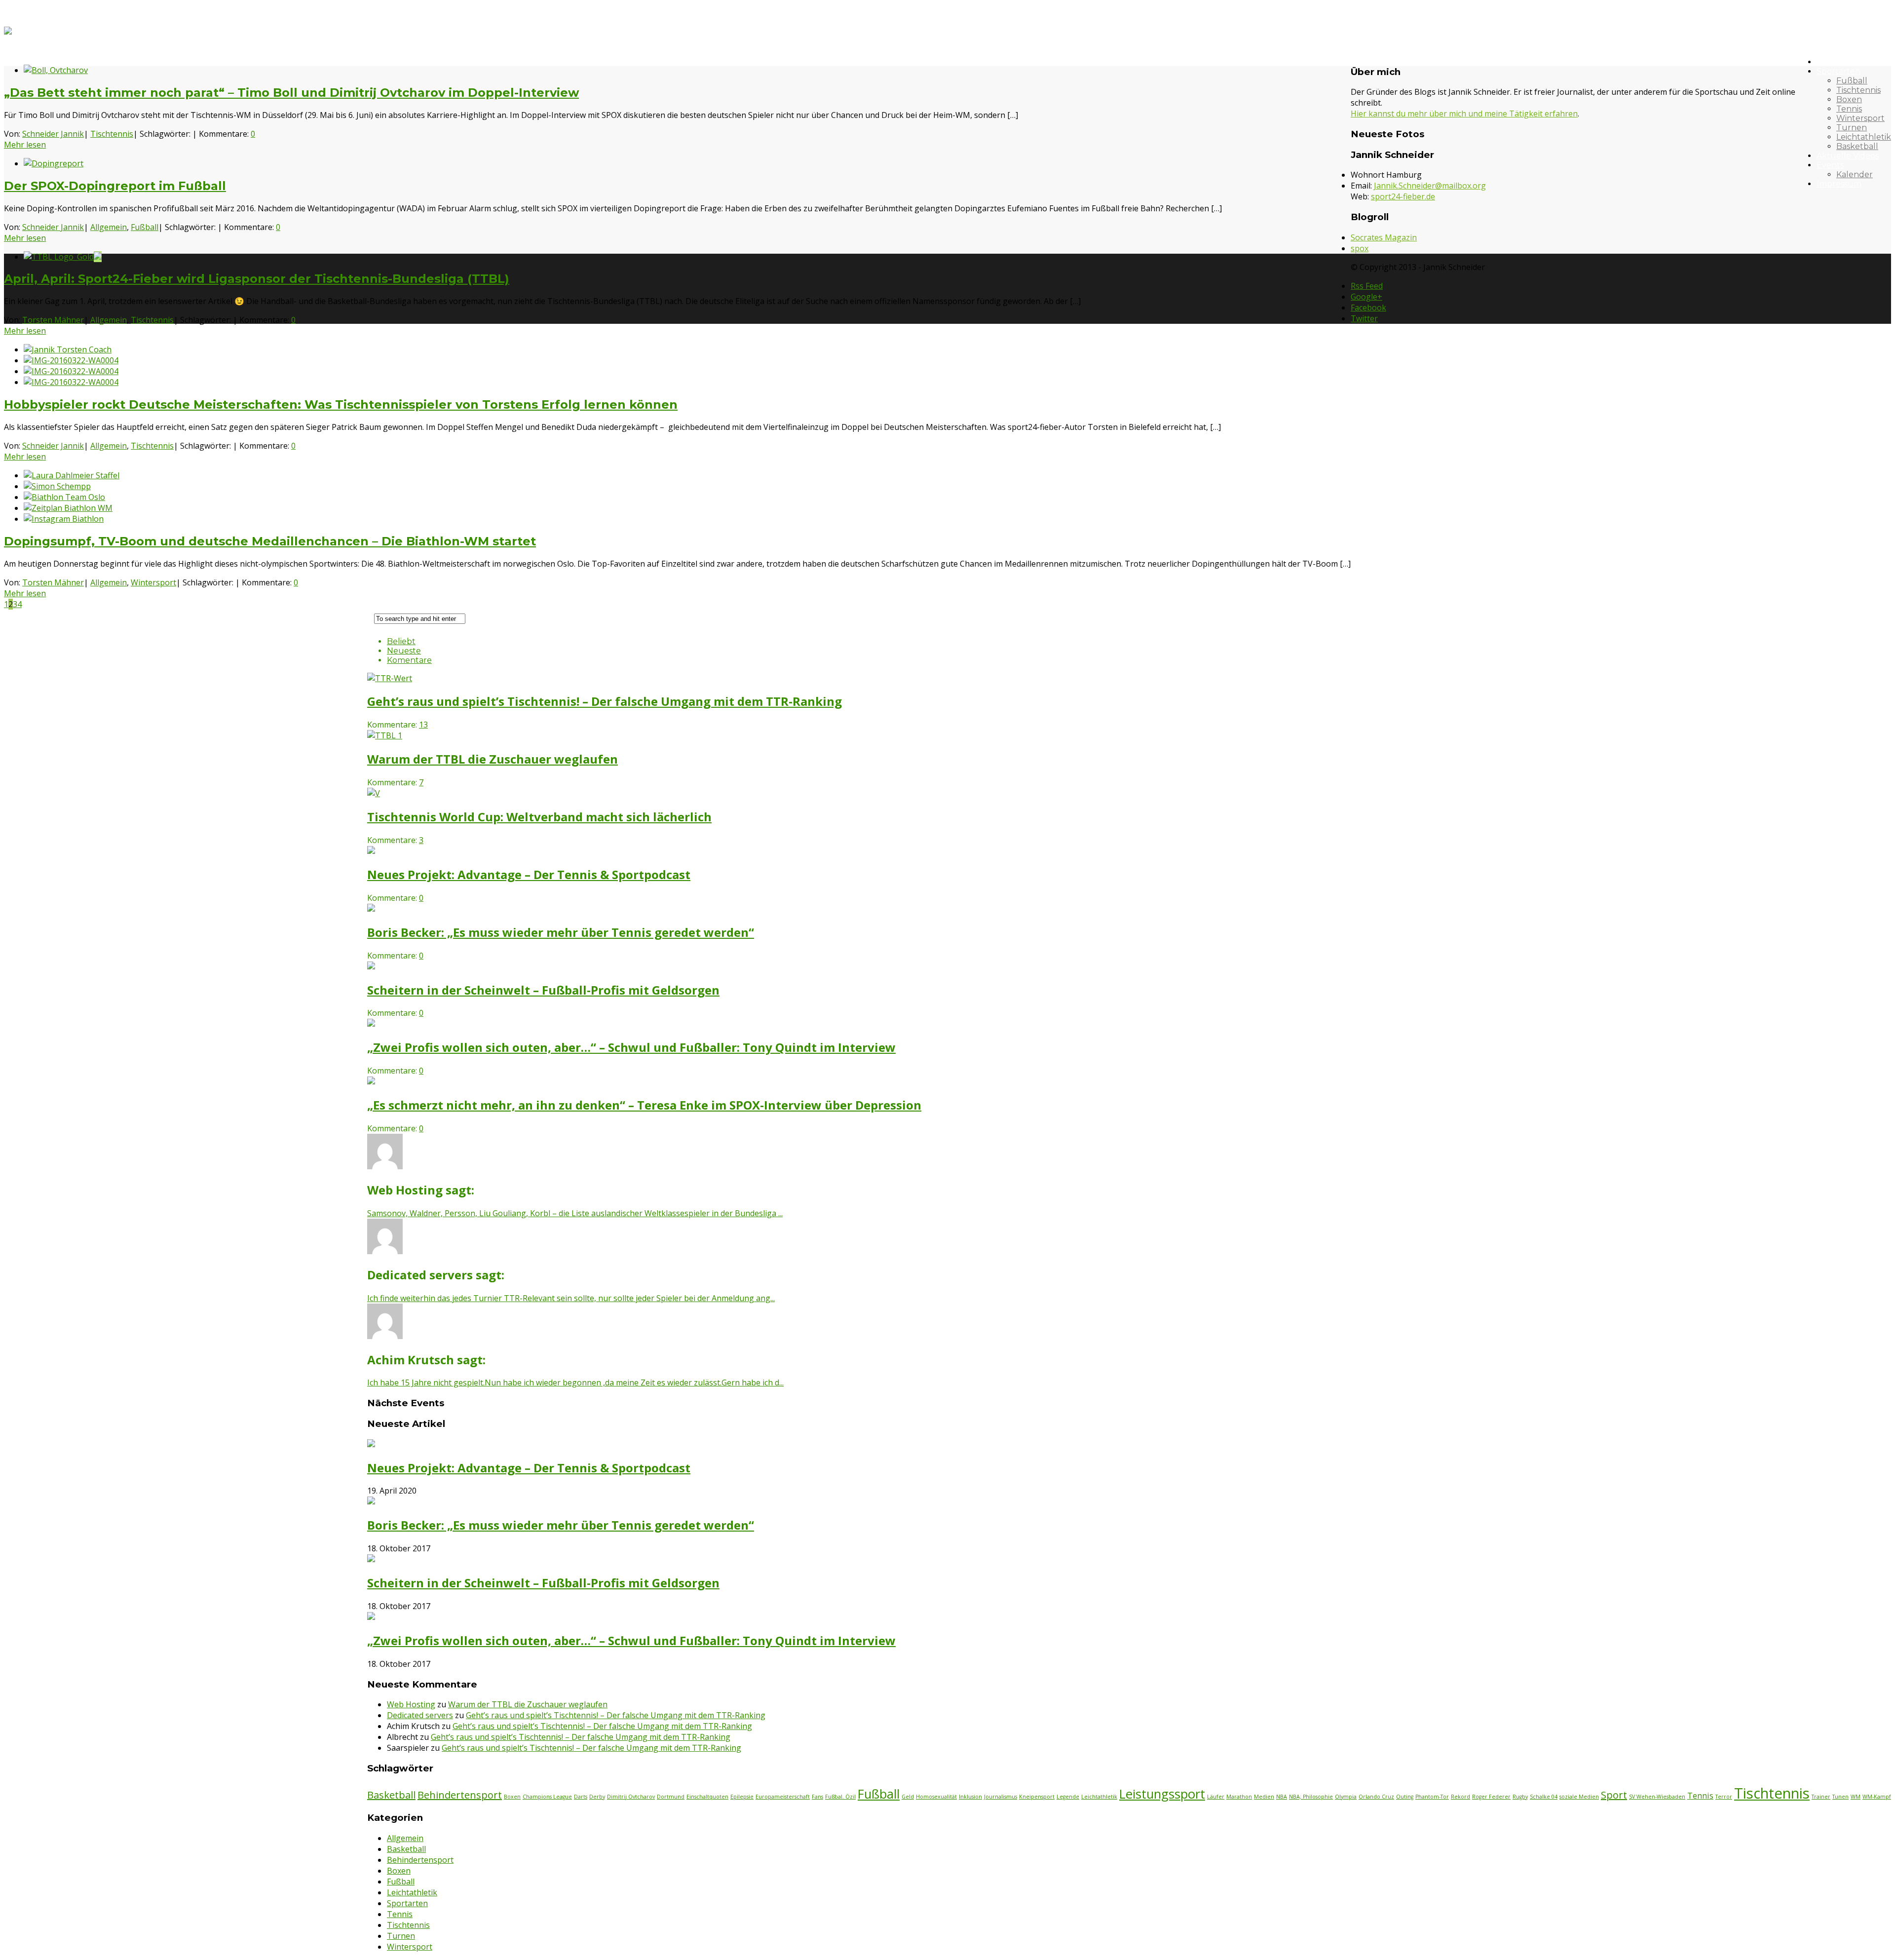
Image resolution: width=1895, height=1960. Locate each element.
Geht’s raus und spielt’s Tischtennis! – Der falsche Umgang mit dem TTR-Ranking (616, 1715)
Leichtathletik (1864, 137)
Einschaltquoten (707, 1797)
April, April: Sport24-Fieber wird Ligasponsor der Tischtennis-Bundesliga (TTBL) (257, 279)
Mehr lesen (25, 145)
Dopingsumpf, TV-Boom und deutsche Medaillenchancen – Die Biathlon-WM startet (270, 541)
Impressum (1839, 184)
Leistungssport (1162, 1794)
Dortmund (671, 1797)
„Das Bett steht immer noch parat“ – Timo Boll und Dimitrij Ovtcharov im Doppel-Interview (291, 93)
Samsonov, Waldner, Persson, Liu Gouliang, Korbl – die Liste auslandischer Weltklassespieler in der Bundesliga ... (575, 1213)
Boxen (1849, 99)
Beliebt (401, 641)
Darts (581, 1797)
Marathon (1239, 1797)
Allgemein (109, 227)
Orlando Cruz (1376, 1797)
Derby (597, 1797)
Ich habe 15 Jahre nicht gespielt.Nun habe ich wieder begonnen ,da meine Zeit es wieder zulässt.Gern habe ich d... (575, 1383)
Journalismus (1001, 1797)
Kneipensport (1037, 1797)
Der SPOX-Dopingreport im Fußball (115, 186)
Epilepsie (742, 1797)
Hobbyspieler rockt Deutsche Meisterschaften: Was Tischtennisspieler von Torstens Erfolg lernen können (341, 404)
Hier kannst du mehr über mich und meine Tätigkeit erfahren (1464, 114)
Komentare (409, 660)
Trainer (1821, 1797)
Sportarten (1838, 71)
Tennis (1849, 109)
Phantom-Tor (1432, 1797)
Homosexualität (936, 1797)
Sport (1614, 1795)
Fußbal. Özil (840, 1797)
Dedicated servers (420, 1715)
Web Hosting (411, 1704)
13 (423, 725)
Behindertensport (460, 1795)
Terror (1724, 1797)
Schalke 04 (1544, 1797)
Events (1830, 165)
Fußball (1852, 81)
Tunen (1840, 1797)
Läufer (1216, 1797)
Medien (1264, 1797)
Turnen (1852, 128)
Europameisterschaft (783, 1797)
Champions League (547, 1797)
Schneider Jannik (53, 134)
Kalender (1855, 174)
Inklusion (970, 1797)
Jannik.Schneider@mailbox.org (1430, 186)
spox (1360, 248)
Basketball (1857, 146)
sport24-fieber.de (1403, 196)
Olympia (1346, 1797)
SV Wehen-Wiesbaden (1657, 1797)
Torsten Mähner (53, 320)
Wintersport (1860, 118)
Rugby (1520, 1797)
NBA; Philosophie (1311, 1797)
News (1827, 62)
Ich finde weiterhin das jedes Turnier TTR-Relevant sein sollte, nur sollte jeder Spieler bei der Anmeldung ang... (571, 1298)
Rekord (1460, 1797)
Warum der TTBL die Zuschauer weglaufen (528, 1704)
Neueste (404, 651)
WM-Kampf (1877, 1797)
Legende (1068, 1797)
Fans (817, 1797)
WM (1856, 1797)
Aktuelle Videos (1848, 156)
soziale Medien (1579, 1797)
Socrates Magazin (1384, 237)
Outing (1405, 1797)
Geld (908, 1797)
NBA (1282, 1797)
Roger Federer (1491, 1797)
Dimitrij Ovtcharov (631, 1797)
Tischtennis (1858, 90)
